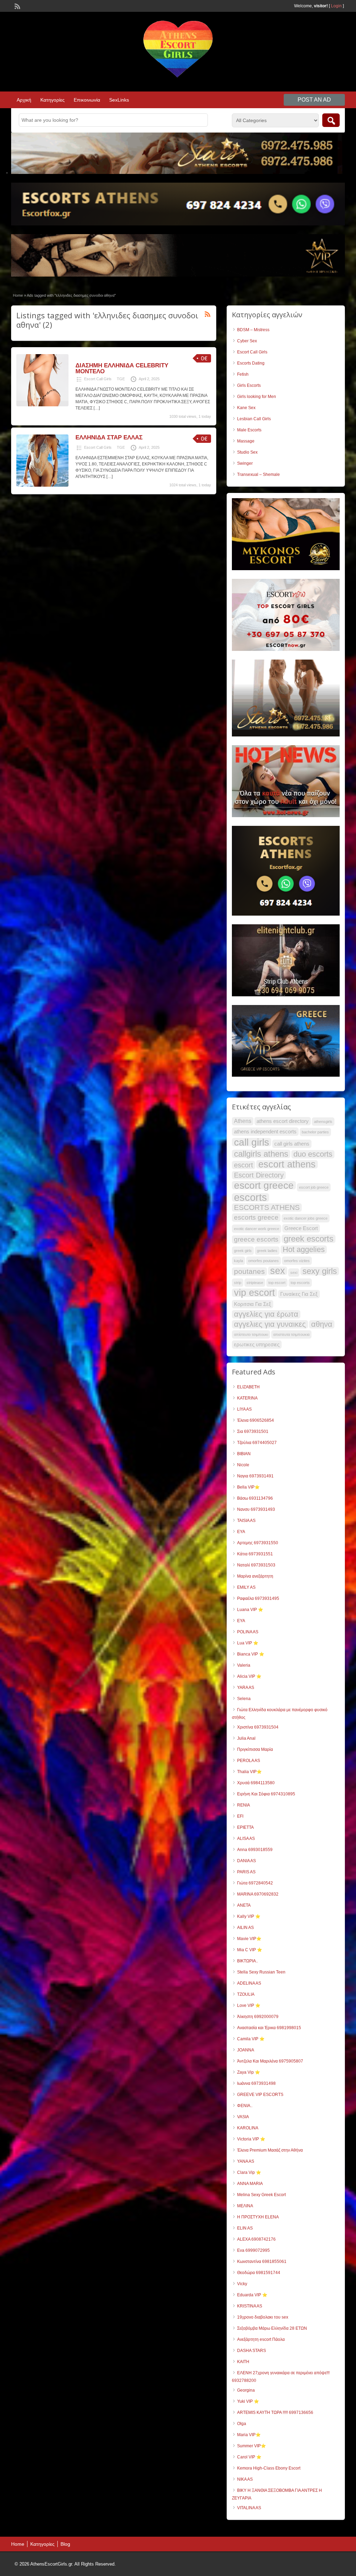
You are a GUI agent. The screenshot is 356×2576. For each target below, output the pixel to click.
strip (238, 1283)
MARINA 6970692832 (258, 1894)
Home (18, 295)
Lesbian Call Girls (254, 419)
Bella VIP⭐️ (248, 1487)
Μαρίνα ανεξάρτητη (255, 1576)
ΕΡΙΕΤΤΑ (245, 1827)
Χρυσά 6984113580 (256, 1783)
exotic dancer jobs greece (306, 1218)
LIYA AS (244, 1409)
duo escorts (313, 1154)
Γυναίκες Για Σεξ (299, 1294)
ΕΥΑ (241, 1621)
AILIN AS (245, 1928)
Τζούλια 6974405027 (257, 1443)
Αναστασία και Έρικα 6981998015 (269, 2028)
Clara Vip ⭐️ (249, 2172)
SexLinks (119, 100)
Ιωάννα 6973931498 (256, 2083)
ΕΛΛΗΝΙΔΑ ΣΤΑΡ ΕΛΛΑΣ (109, 437)
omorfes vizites (297, 1261)
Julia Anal (246, 1738)
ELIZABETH (248, 1387)
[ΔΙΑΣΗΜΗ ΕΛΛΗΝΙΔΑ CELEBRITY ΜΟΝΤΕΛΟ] (42, 405)
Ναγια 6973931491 (255, 1476)
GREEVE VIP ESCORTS (260, 2095)
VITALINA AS (249, 2508)
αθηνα (322, 1324)
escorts (250, 1197)
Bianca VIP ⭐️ (251, 1654)
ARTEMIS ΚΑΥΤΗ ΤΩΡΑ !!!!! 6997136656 (275, 2412)
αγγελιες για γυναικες (270, 1324)
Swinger (245, 463)
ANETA (244, 1905)
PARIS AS (246, 1872)
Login (336, 6)
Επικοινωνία (87, 100)
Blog (65, 2544)
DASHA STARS (252, 2351)
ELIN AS (245, 2228)
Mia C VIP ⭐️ (250, 1950)
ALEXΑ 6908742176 (256, 2239)
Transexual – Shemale (258, 474)
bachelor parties (315, 1132)
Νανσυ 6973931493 (256, 1509)
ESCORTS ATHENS (267, 1207)
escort (244, 1165)
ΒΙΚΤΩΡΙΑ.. (248, 1961)
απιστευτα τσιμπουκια (291, 1334)
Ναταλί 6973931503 (256, 1565)
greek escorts (309, 1239)
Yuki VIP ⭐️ (248, 2401)
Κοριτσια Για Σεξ (253, 1304)
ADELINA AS (249, 1983)
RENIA (244, 1805)
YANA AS (246, 2161)
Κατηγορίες (52, 100)
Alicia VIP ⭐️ (249, 1676)
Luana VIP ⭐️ (250, 1610)
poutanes (249, 1271)
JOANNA (246, 2050)
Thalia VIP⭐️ (249, 1772)
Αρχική (24, 100)
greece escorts (256, 1239)
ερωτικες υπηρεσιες (257, 1345)
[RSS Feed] (17, 6)
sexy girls (320, 1271)
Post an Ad (314, 100)
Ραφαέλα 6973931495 (258, 1598)
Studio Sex (247, 452)
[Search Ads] (331, 120)
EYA (241, 1532)
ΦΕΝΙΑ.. (245, 2106)
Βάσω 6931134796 (255, 1498)
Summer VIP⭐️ (252, 2446)
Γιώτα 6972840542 (255, 1883)
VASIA (243, 2117)
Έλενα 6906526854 (256, 1420)
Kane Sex (246, 408)
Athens (243, 1121)
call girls (252, 1142)
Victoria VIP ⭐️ (251, 2139)
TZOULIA (246, 1994)
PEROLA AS (249, 1761)
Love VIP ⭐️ (249, 2005)
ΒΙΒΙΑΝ (244, 1454)
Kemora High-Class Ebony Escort (269, 2468)
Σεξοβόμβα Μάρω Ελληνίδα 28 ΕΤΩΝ (272, 2328)
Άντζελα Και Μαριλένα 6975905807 (270, 2061)
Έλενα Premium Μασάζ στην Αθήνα (270, 2150)
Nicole (243, 1465)
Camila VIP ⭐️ (251, 2039)
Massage (246, 441)
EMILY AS (246, 1587)
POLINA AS (248, 1632)
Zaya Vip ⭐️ (249, 2072)
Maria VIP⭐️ (249, 2435)
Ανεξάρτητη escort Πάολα (261, 2339)
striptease (255, 1283)
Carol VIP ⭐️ (249, 2457)
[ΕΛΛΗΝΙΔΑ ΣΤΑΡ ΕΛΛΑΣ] (42, 485)
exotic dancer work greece (257, 1229)
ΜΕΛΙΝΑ (245, 2206)
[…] (97, 408)
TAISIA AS (246, 1521)
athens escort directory (283, 1121)
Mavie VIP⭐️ (249, 1939)
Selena (244, 1699)
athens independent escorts (265, 1132)
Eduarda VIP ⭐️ (252, 2295)
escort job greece (314, 1187)
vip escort (254, 1293)
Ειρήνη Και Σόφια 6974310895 (266, 1794)
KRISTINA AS (250, 2306)
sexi (294, 1273)
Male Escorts (249, 430)
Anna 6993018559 (255, 1850)
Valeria (244, 1665)
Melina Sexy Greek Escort (261, 2195)
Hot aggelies (304, 1250)
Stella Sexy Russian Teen (261, 1972)
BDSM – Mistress (253, 330)
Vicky (242, 2284)
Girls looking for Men (257, 397)
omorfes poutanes (264, 1261)
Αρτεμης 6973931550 (258, 1543)
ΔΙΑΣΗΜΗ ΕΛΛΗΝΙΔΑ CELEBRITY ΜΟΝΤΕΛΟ (122, 368)
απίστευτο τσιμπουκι (251, 1334)
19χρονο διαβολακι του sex (263, 2317)
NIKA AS (245, 2479)
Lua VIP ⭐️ (248, 1643)
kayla (238, 1261)
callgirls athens (261, 1154)
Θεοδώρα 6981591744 (259, 2273)
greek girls (243, 1251)
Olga (242, 2424)
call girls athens (292, 1144)
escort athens (287, 1164)
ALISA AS (246, 1839)
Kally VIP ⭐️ (249, 1916)
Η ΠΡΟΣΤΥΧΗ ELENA (258, 2217)
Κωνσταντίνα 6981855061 (262, 2262)
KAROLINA (248, 2128)
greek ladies (267, 1251)
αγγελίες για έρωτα (266, 1314)
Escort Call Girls (98, 379)
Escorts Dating (251, 363)
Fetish (243, 374)
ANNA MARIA (250, 2184)
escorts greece (256, 1217)
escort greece (264, 1185)
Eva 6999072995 (253, 2250)
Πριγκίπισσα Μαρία (255, 1749)
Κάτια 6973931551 (255, 1554)
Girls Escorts (249, 385)
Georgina (246, 2390)
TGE (121, 379)
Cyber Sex (247, 341)
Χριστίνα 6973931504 (258, 1727)
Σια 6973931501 (253, 1431)
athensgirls (323, 1122)
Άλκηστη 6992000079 (258, 2017)
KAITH (243, 2362)
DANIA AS (246, 1861)
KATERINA (247, 1398)
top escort (277, 1283)
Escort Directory (259, 1175)
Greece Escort (301, 1228)
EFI (240, 1816)
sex (278, 1271)
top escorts (300, 1283)
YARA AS (246, 1688)
